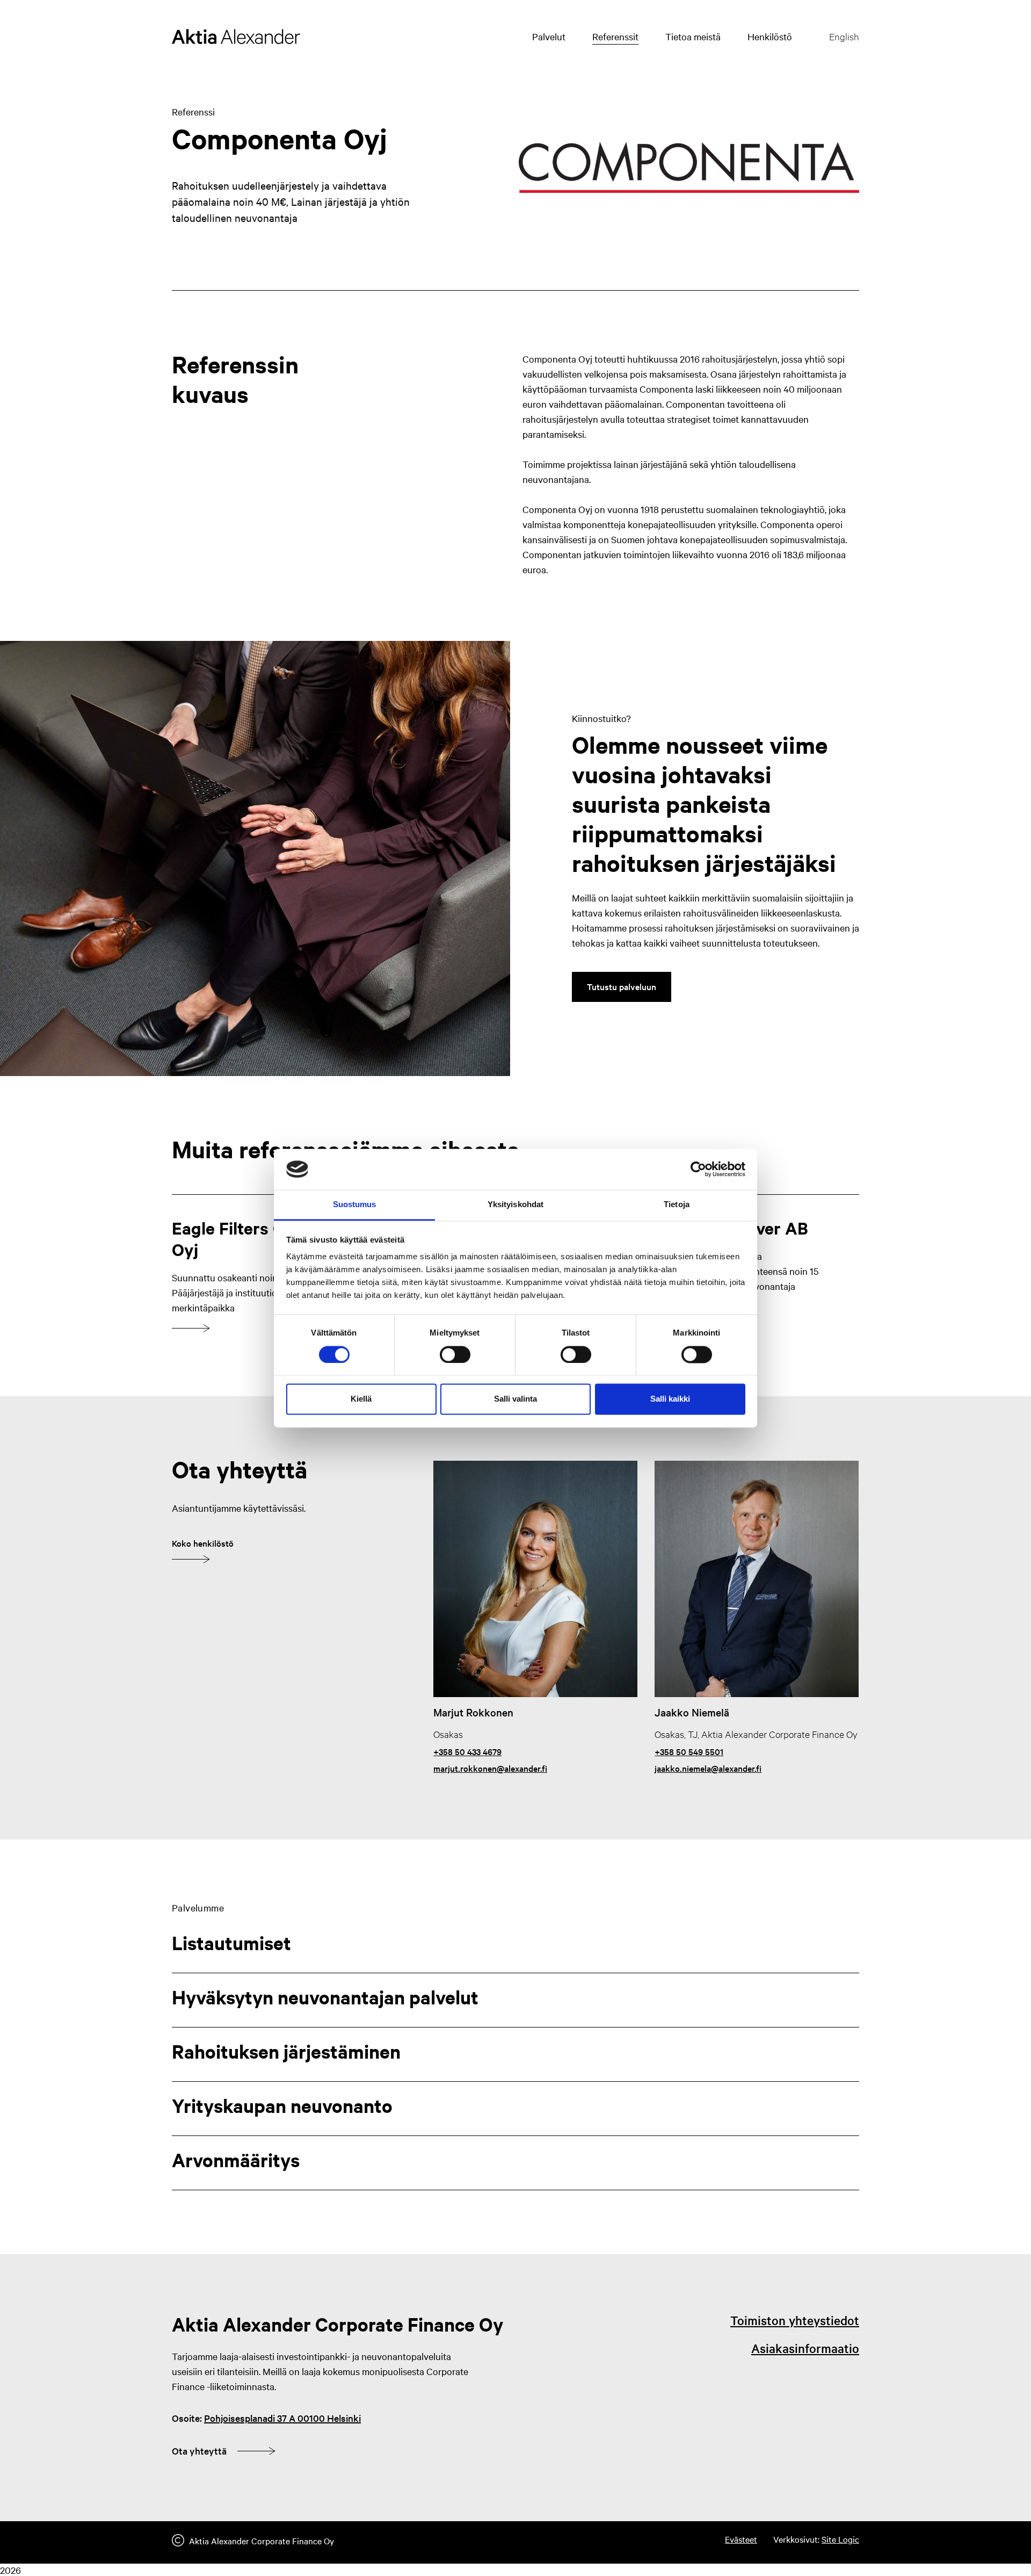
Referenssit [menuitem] (615, 36)
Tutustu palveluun (622, 986)
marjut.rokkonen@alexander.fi (490, 1768)
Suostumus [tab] (355, 1205)
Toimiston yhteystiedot (795, 2320)
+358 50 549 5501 (689, 1751)
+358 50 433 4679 (467, 1751)
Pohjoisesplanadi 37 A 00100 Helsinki (282, 2418)
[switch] (455, 1354)
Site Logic (840, 2539)
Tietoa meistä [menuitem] (693, 36)
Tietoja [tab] (677, 1205)
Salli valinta (515, 1399)
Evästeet (741, 2539)
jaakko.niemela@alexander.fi (708, 1768)
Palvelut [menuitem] (549, 36)
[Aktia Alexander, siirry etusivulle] (236, 37)
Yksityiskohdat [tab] (515, 1205)
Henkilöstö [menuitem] (770, 36)
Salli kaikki (670, 1399)
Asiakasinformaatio (805, 2348)
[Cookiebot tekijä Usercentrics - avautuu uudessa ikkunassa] (698, 1169)
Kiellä (361, 1399)
